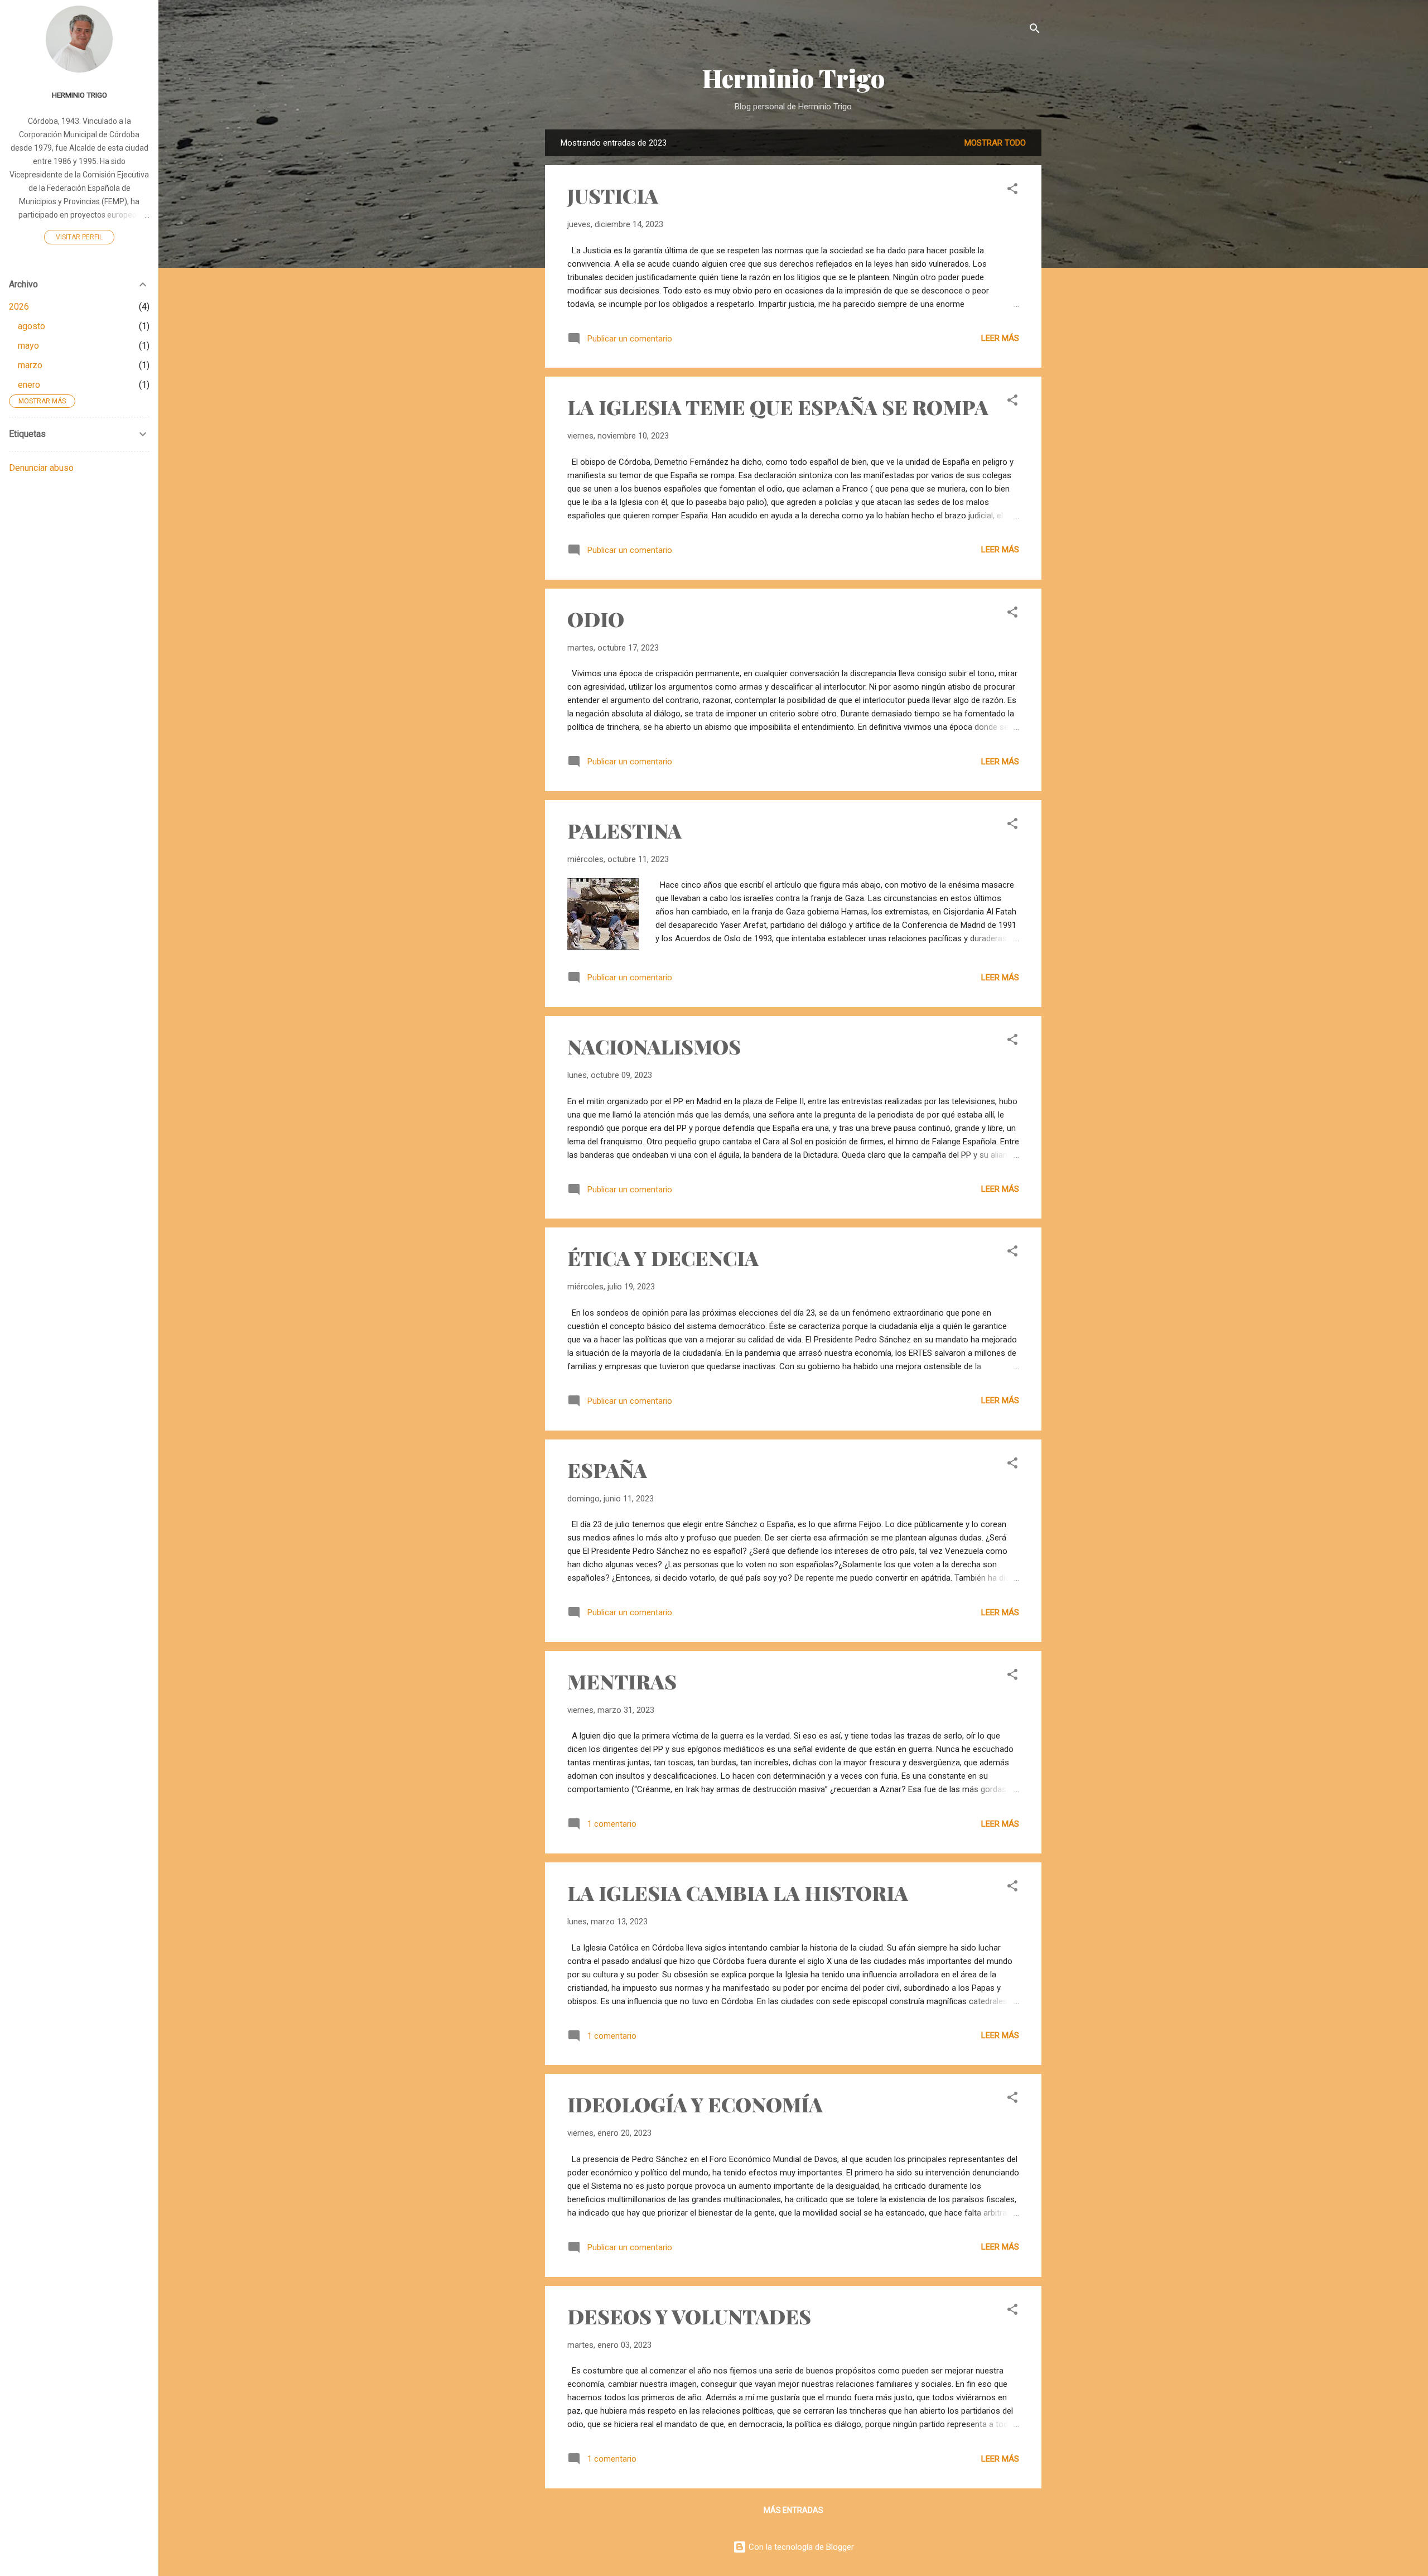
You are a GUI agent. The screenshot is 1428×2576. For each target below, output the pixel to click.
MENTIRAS (622, 1681)
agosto (32, 326)
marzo (30, 365)
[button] (1012, 191)
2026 (19, 307)
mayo (28, 346)
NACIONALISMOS (654, 1046)
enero (29, 385)
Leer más (1000, 338)
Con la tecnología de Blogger (800, 2547)
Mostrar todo (995, 143)
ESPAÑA (607, 1470)
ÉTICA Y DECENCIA (663, 1258)
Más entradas (793, 2510)
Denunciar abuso (41, 468)
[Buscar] (1035, 30)
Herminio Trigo (793, 78)
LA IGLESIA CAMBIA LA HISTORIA (738, 1893)
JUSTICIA (613, 195)
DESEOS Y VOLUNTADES (689, 2316)
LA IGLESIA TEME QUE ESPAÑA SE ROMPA (778, 407)
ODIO (596, 619)
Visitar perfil (79, 237)
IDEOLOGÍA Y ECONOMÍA (695, 2104)
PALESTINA (624, 830)
